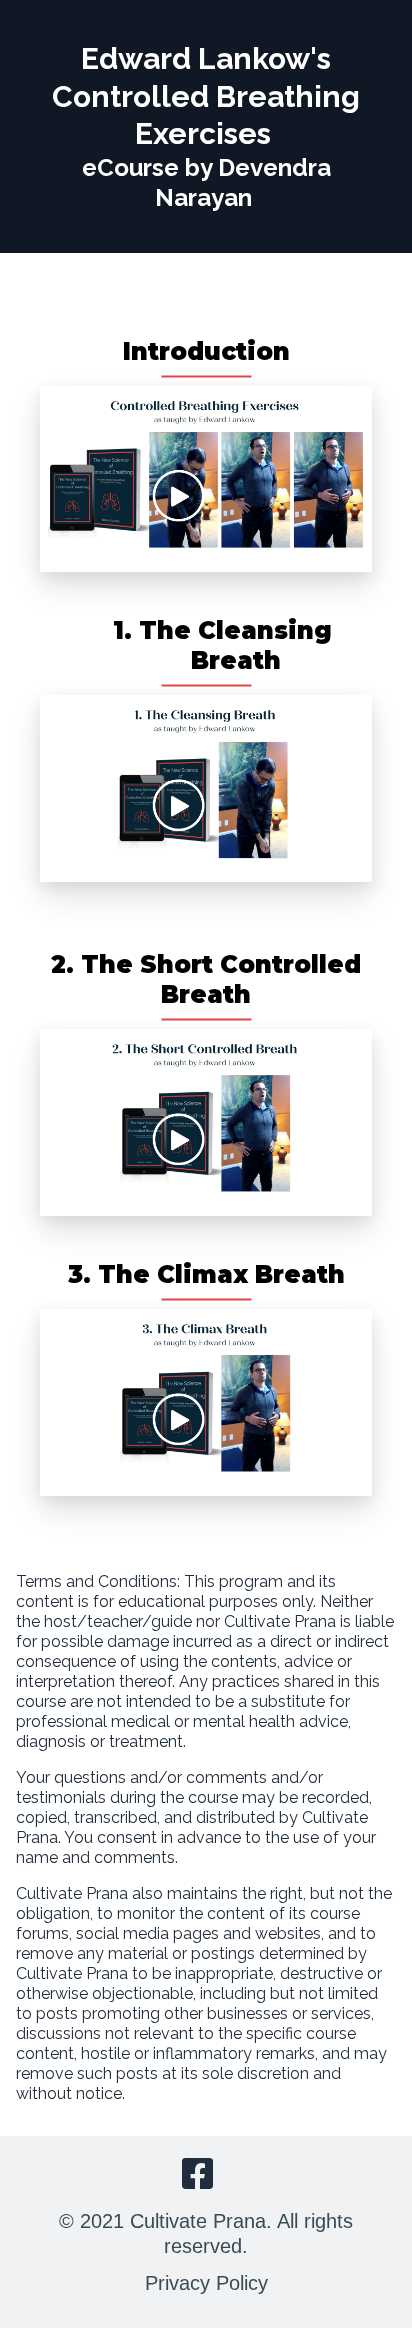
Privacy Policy (206, 2283)
